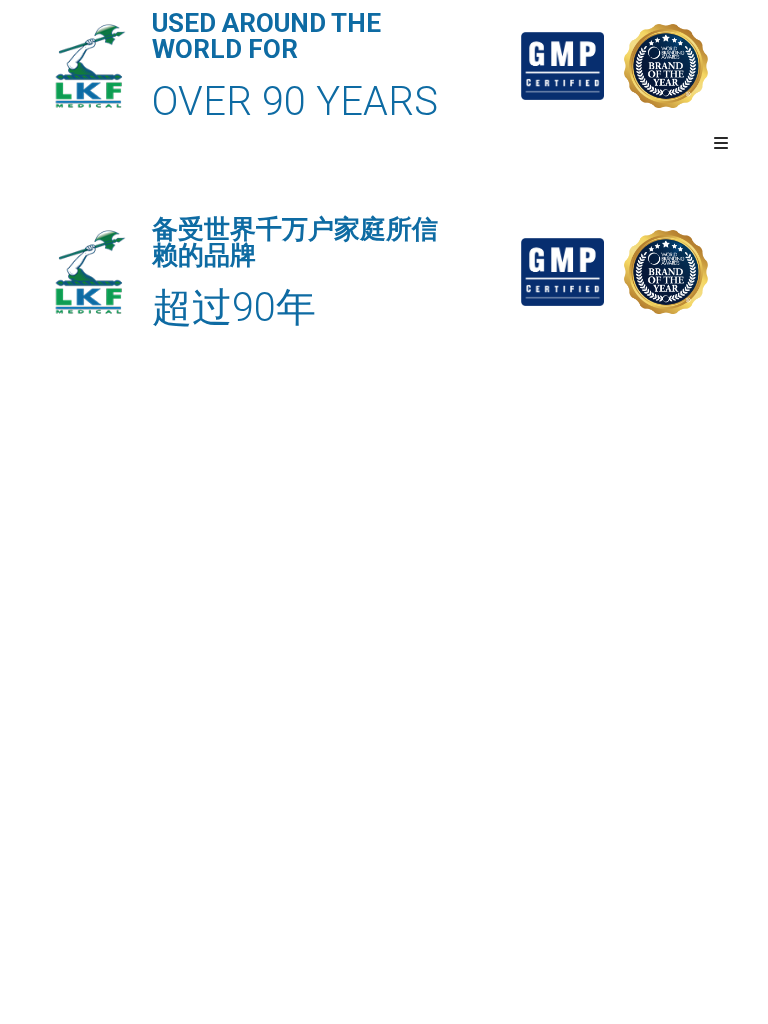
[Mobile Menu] (721, 143)
